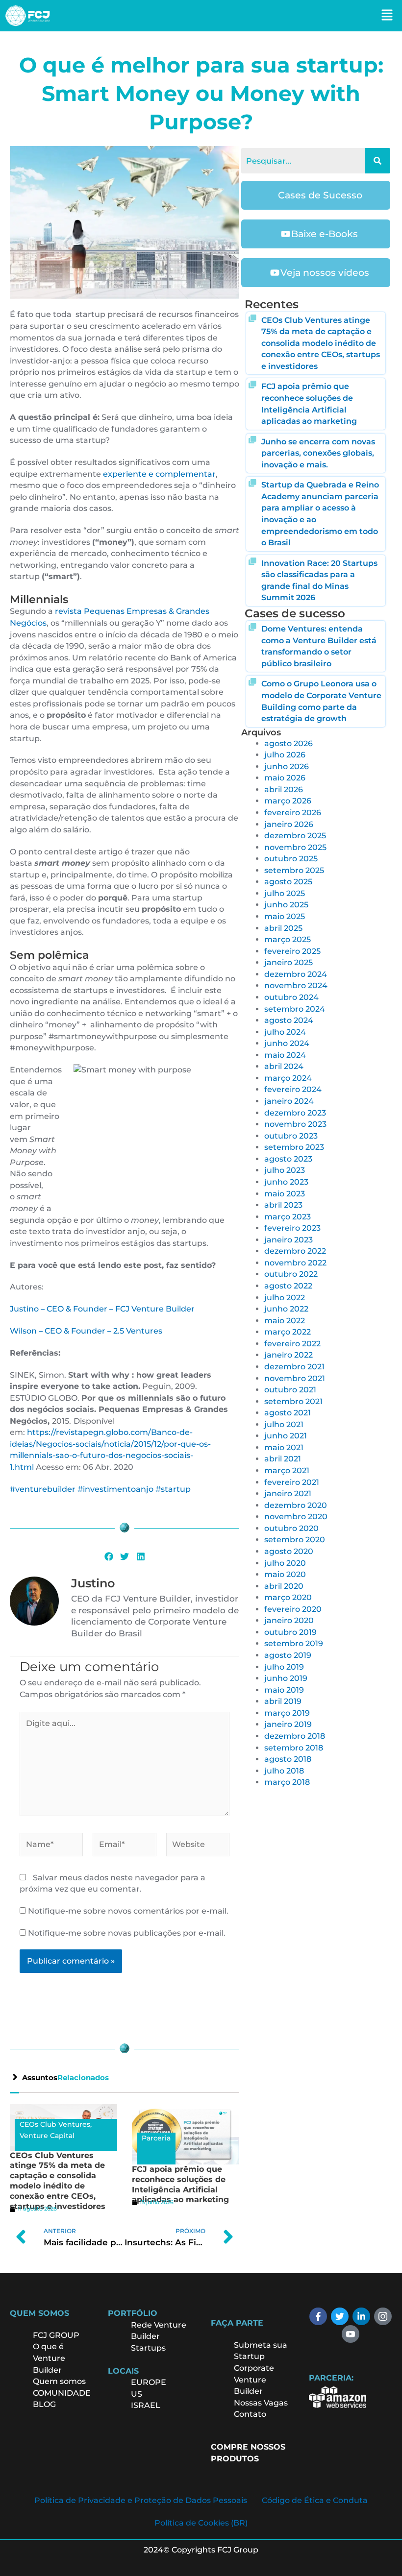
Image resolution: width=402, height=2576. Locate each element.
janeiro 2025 (289, 962)
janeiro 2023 (289, 1240)
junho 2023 (286, 1182)
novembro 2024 (296, 985)
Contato (250, 2414)
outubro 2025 (291, 859)
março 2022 (288, 1332)
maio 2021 (284, 1447)
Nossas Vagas (261, 2403)
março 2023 (288, 1217)
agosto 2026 (289, 743)
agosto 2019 (288, 1655)
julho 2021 (284, 1424)
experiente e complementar (159, 474)
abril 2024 (284, 1066)
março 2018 (287, 1782)
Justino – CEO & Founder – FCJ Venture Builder (102, 1309)
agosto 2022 (288, 1286)
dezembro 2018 (295, 1736)
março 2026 (288, 801)
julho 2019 (284, 1667)
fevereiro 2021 (292, 1482)
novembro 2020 (296, 1517)
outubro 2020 (291, 1528)
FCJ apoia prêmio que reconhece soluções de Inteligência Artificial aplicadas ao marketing (180, 2184)
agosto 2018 (288, 1759)
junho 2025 (286, 905)
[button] (387, 16)
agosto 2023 (288, 1159)
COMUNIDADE (62, 2393)
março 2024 (288, 1078)
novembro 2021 (295, 1378)
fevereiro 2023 (292, 1228)
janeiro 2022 (289, 1355)
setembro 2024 (295, 1009)
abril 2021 (283, 1459)
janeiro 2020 (289, 1620)
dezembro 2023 (295, 1113)
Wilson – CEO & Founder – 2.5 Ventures (86, 1331)
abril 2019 (283, 1701)
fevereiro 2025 (292, 951)
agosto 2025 (288, 882)
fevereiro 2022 (292, 1344)
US (137, 2394)
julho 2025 (285, 893)
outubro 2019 (290, 1632)
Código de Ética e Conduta (315, 2500)
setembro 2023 (294, 1147)
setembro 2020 (295, 1540)
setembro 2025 (294, 870)
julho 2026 (285, 755)
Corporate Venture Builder (254, 2380)
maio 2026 (285, 778)
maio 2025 (285, 916)
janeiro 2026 (289, 824)
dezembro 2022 (295, 1251)
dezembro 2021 (294, 1367)
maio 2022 (285, 1321)
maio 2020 (285, 1574)
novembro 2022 (295, 1263)
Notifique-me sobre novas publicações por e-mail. (127, 1933)
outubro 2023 (291, 1136)
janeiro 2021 (288, 1494)
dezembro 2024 (296, 974)
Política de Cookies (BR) (201, 2523)
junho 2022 (286, 1309)
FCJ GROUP (56, 2335)
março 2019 (287, 1713)
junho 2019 (286, 1678)
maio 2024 (285, 1055)
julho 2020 (285, 1563)
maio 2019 (284, 1690)
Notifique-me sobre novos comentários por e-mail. (128, 1911)
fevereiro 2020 (293, 1609)
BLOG (44, 2404)
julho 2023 (285, 1170)
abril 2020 (284, 1586)
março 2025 (288, 939)
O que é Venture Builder (49, 2358)
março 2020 (288, 1597)
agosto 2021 (288, 1413)
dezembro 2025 (295, 836)
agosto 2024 (289, 1020)
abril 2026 (284, 790)
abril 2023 (283, 1205)
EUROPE (150, 2382)
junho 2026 (287, 766)
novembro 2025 (295, 847)
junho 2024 (287, 1043)
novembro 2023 (295, 1124)
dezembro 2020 (296, 1505)
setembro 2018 (294, 1748)
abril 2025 (283, 928)
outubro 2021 (290, 1390)
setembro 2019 (294, 1643)
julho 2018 (284, 1771)
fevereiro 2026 (293, 813)
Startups (148, 2348)
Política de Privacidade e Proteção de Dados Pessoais (141, 2500)
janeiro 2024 (289, 1101)
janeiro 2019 (288, 1724)
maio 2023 (285, 1194)
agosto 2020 (289, 1551)
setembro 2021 (293, 1401)
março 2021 (287, 1470)
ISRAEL (146, 2405)
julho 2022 (285, 1298)
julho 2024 (285, 1032)
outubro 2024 (291, 997)
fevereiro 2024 (293, 1089)
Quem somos (59, 2381)
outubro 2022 (291, 1274)
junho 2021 (286, 1436)
